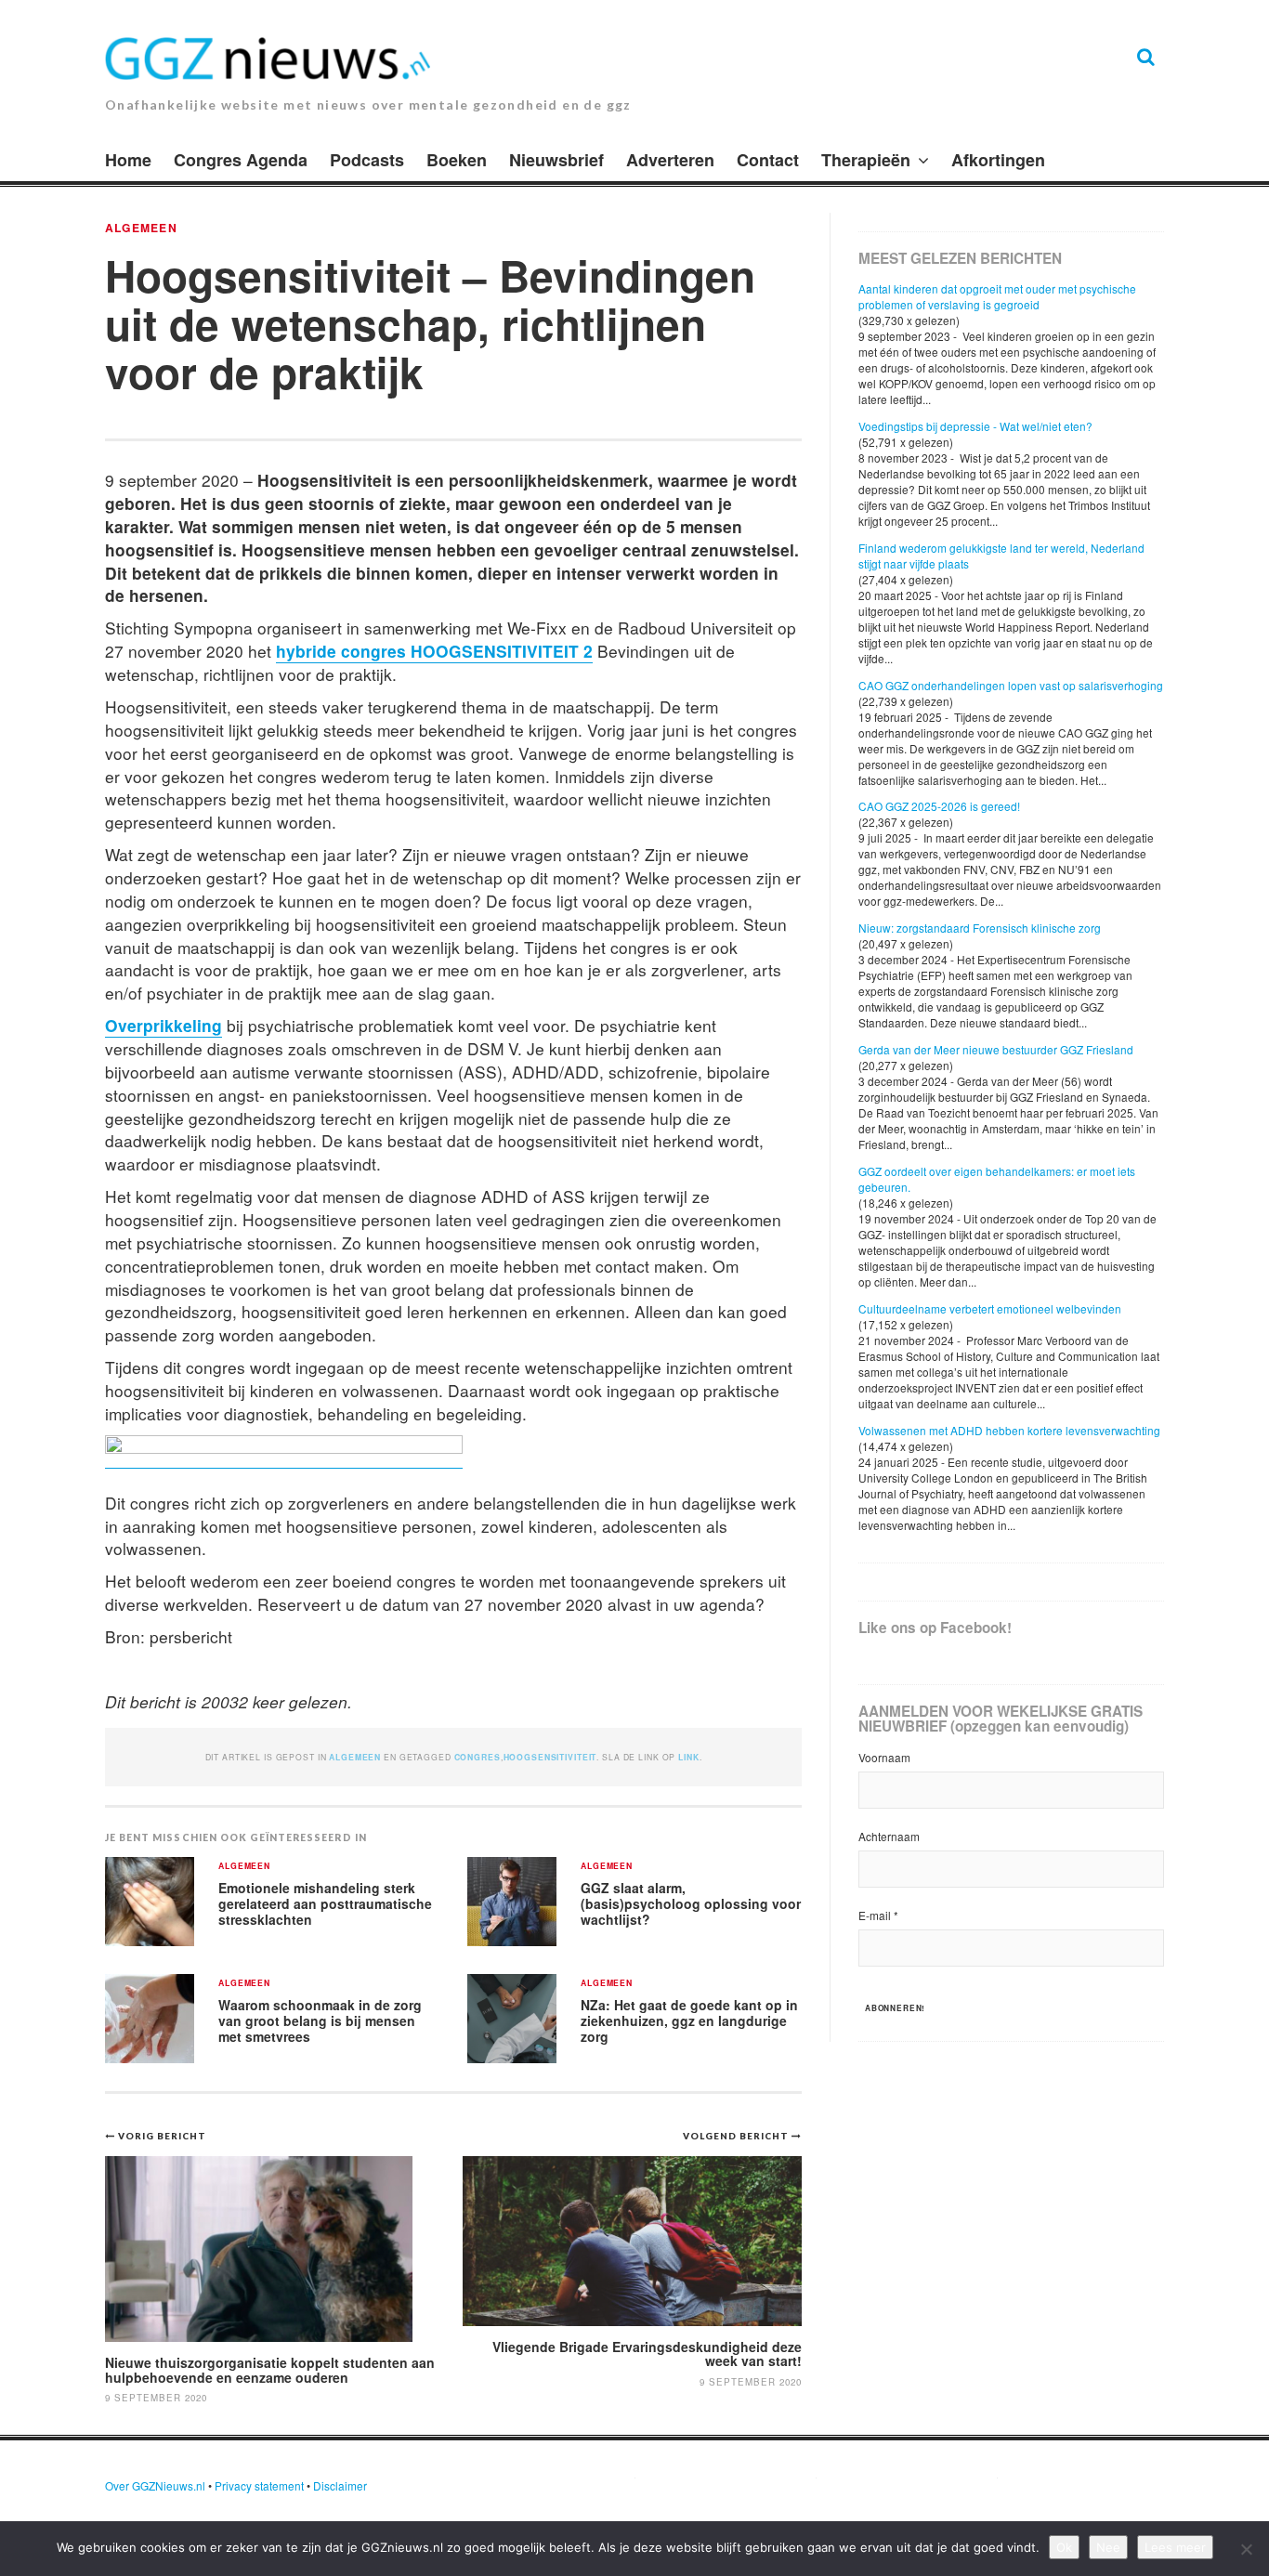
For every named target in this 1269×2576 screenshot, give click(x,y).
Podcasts (367, 160)
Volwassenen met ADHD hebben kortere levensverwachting (1009, 1430)
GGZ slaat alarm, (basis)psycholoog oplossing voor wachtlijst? (691, 1903)
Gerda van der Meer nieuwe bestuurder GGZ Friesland (996, 1049)
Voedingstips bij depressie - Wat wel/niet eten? (975, 426)
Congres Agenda (241, 160)
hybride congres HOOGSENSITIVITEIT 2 (434, 651)
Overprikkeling (164, 1025)
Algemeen (141, 228)
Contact (768, 160)
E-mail (878, 1915)
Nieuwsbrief (556, 160)
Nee (1108, 2547)
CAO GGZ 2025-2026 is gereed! (939, 806)
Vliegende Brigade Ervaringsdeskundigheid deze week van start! (647, 2354)
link (688, 1757)
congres (478, 1757)
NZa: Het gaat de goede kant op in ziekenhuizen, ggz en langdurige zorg (689, 2020)
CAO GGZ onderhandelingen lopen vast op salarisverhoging (1011, 685)
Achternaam (889, 1836)
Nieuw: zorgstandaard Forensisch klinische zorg (980, 928)
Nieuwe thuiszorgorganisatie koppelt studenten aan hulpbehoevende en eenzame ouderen (270, 2369)
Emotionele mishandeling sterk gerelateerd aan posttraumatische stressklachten (325, 1903)
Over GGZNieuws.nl (155, 2485)
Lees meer (1175, 2547)
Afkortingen (998, 160)
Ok (1064, 2547)
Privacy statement (259, 2485)
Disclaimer (340, 2485)
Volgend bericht (737, 2136)
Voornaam (884, 1757)
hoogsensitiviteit (550, 1757)
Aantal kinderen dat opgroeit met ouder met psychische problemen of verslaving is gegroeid (997, 296)
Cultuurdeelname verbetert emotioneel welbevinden (990, 1308)
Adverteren (670, 160)
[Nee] (1246, 2549)
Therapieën (866, 160)
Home (128, 160)
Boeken (457, 160)
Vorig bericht (162, 2136)
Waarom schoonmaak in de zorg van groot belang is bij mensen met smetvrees (320, 2020)
